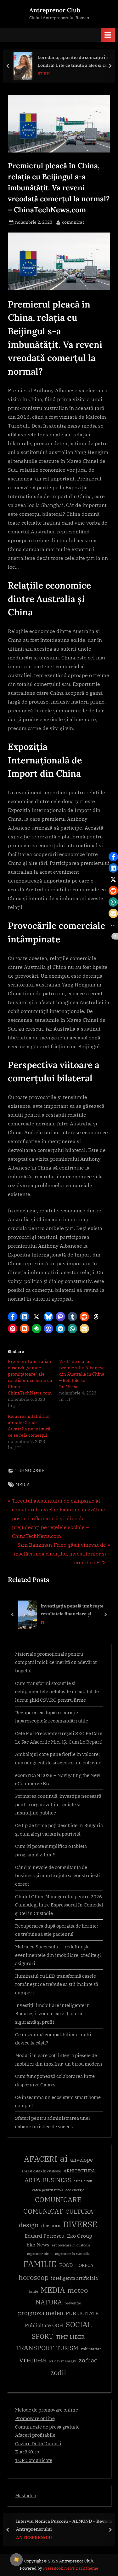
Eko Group (80, 2236)
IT (43, 1622)
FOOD (66, 2265)
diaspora (51, 2225)
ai (64, 2158)
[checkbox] (16, 2560)
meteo (78, 2290)
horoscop (34, 2277)
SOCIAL (79, 2324)
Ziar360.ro (27, 2452)
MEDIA (23, 1485)
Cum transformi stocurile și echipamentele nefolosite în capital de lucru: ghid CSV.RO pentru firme (57, 1691)
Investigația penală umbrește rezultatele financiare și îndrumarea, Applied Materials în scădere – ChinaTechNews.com (74, 1610)
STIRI (44, 74)
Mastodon (26, 2495)
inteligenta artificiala (74, 2278)
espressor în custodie (72, 2254)
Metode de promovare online (47, 2410)
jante (34, 2291)
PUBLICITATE (82, 2313)
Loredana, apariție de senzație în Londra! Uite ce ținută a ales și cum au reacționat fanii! (75, 62)
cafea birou (83, 2181)
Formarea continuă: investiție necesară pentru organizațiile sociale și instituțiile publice (58, 1804)
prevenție (73, 2303)
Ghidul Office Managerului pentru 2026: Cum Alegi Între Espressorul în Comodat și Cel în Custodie (59, 1905)
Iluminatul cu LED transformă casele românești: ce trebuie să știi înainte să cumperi (57, 1984)
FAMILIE (40, 2264)
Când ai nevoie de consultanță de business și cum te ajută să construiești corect (58, 1875)
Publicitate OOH (44, 2325)
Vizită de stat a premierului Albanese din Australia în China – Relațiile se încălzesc (82, 1374)
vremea (33, 2360)
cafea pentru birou (48, 2190)
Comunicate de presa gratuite (47, 2427)
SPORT (42, 2336)
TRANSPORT (35, 2348)
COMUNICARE (58, 2199)
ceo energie (75, 2190)
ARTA (32, 2180)
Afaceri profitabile (35, 2435)
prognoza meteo (41, 2313)
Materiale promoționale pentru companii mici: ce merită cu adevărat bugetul (56, 1662)
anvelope (81, 2160)
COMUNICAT (43, 2211)
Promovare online (35, 2418)
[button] (13, 1317)
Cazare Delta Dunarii (38, 2443)
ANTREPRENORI (34, 2537)
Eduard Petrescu (45, 2236)
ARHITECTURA (79, 2171)
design (29, 2225)
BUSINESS (57, 2180)
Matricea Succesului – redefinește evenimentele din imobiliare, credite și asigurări (58, 1955)
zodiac (88, 2360)
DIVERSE (80, 2224)
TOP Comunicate (34, 2460)
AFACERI (41, 2159)
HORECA (84, 2265)
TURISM (67, 2348)
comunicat (73, 222)
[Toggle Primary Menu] (108, 35)
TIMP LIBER (70, 2337)
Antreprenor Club (55, 10)
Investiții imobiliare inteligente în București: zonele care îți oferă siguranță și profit (53, 2013)
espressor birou (40, 2254)
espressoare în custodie (71, 2245)
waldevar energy (62, 2361)
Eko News (38, 2245)
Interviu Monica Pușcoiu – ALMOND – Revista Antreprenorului (64, 2525)
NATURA (49, 2302)
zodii (58, 2372)
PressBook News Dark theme (71, 2568)
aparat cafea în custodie (41, 2171)
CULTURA (79, 2211)
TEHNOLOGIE (30, 1470)
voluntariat (91, 2349)
